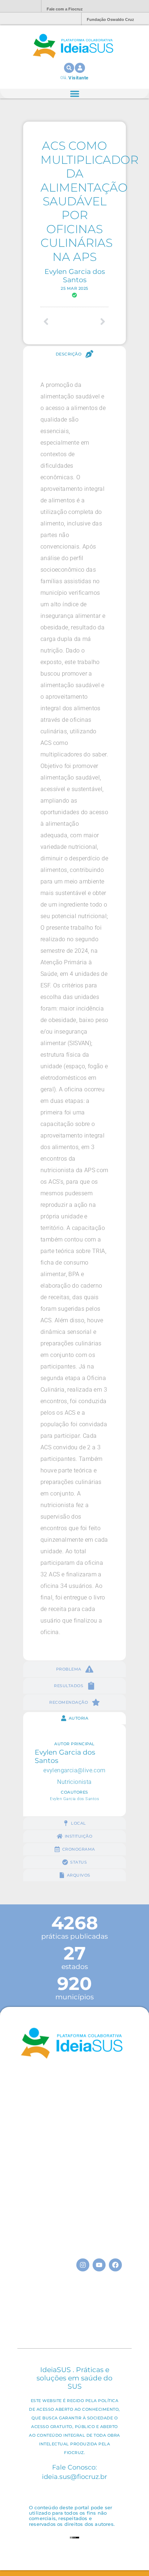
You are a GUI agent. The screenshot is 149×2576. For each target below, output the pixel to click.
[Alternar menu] (75, 94)
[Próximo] (91, 322)
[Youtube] (99, 2265)
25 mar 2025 (74, 288)
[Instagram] (83, 2265)
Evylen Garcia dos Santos (75, 276)
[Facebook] (115, 2265)
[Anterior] (58, 322)
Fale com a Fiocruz (65, 9)
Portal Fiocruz (18, 6)
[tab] (74, 354)
